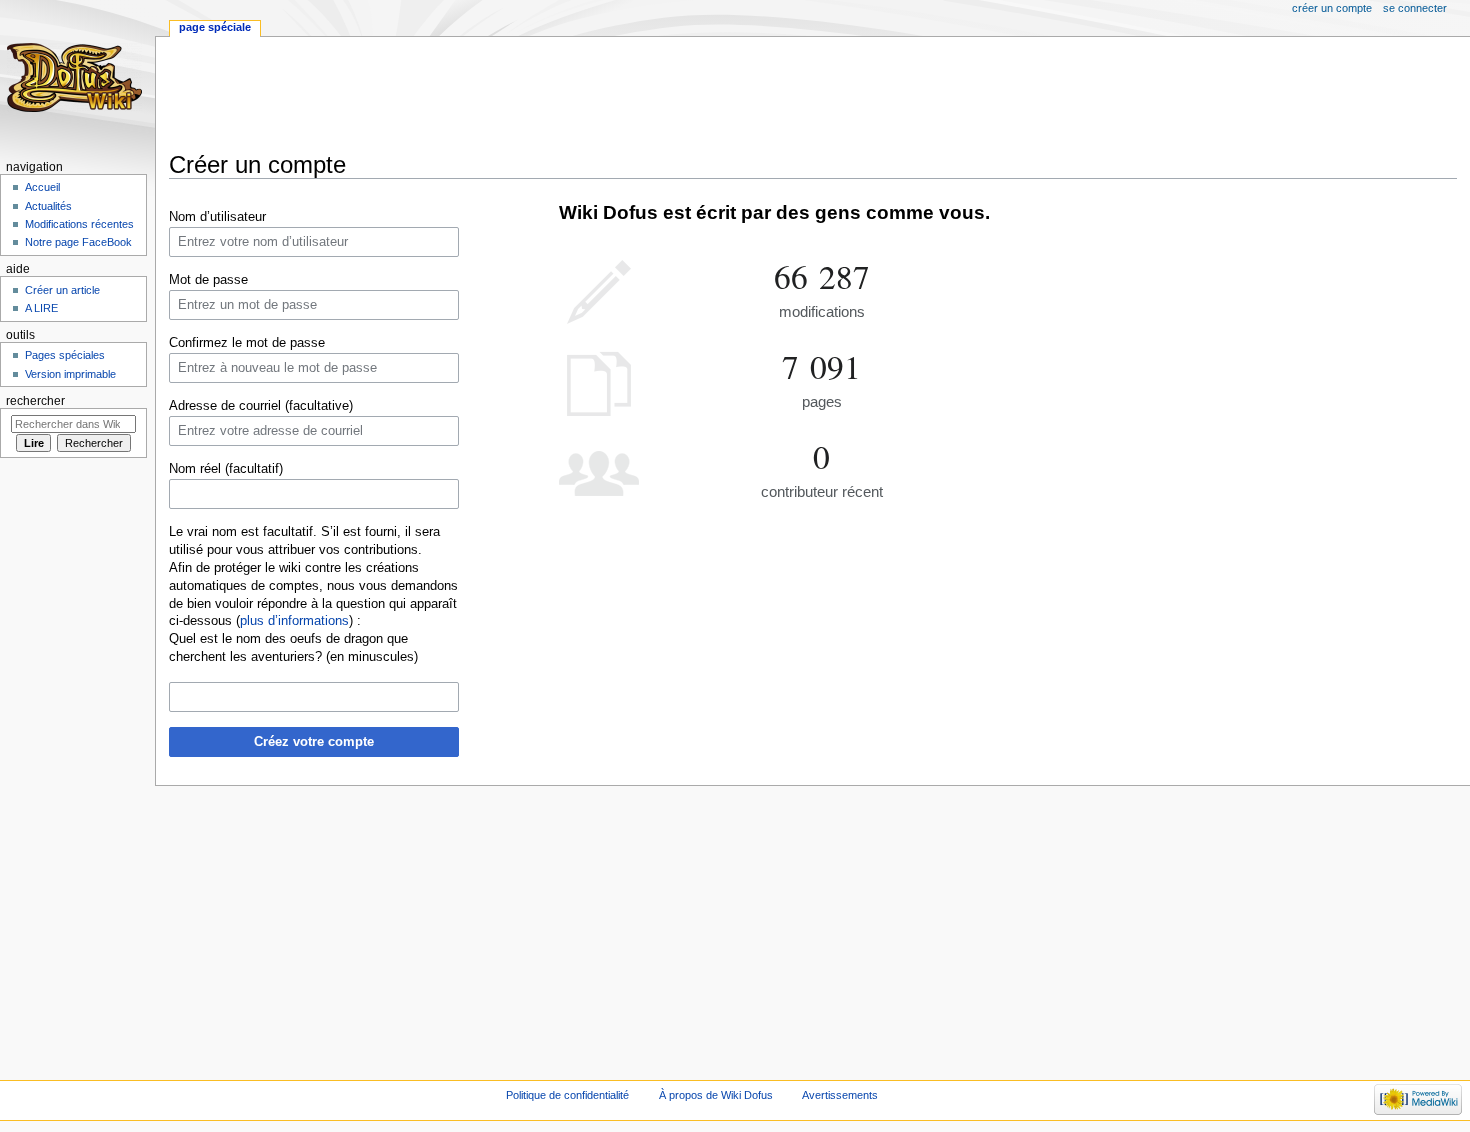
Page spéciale (215, 27)
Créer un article (62, 290)
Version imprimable (70, 374)
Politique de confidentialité (567, 1095)
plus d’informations (294, 621)
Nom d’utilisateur (217, 217)
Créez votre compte (314, 742)
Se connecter (1415, 8)
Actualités (48, 206)
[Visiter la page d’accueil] (77, 77)
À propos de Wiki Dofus (716, 1095)
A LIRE (41, 308)
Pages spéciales (65, 355)
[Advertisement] (533, 94)
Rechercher (35, 401)
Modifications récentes (79, 224)
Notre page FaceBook (78, 242)
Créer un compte (1332, 8)
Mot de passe (208, 280)
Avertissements (840, 1095)
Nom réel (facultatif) (226, 469)
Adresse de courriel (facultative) (261, 406)
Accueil (42, 187)
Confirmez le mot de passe (247, 343)
